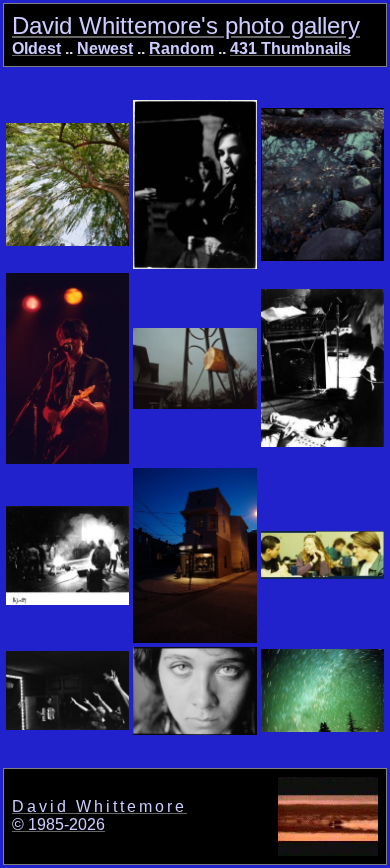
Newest (105, 48)
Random (181, 48)
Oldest (36, 48)
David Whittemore (99, 806)
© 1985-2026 (58, 824)
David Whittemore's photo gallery (186, 25)
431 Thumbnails (290, 48)
